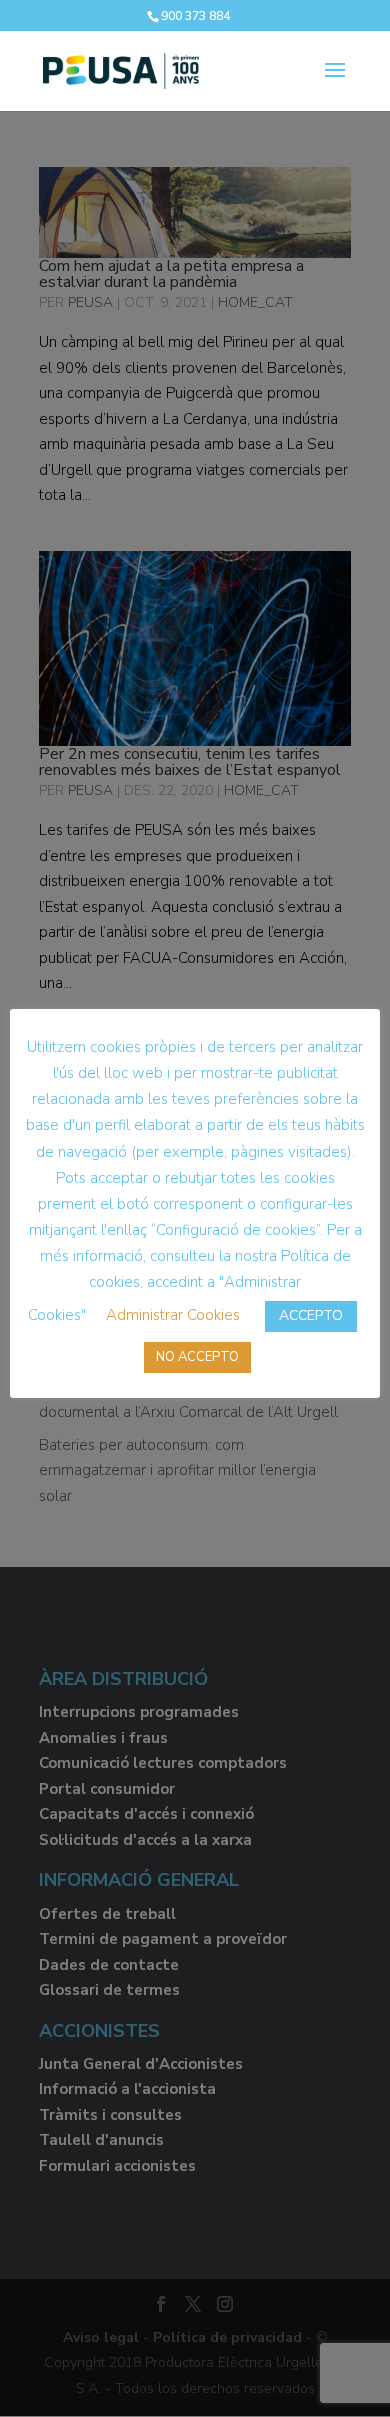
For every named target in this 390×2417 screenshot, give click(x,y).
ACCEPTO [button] (311, 1315)
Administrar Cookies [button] (173, 1315)
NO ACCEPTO (197, 1357)
